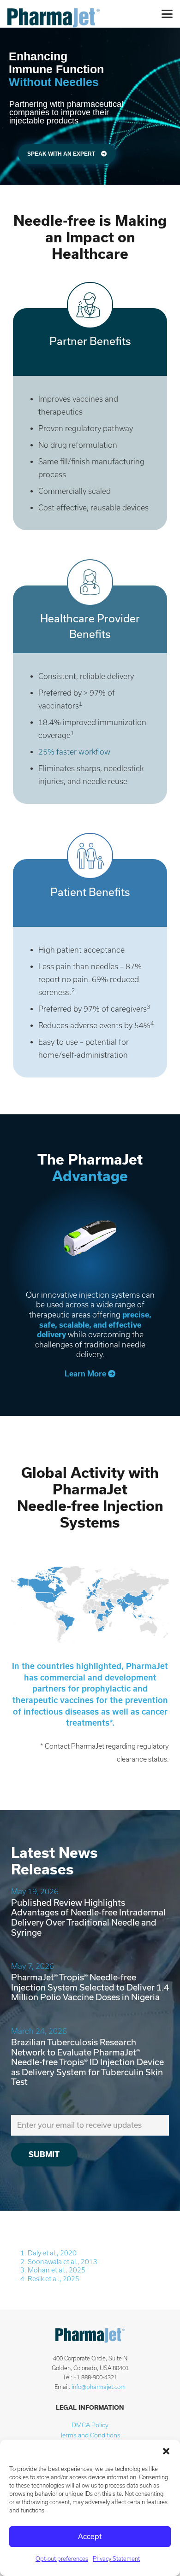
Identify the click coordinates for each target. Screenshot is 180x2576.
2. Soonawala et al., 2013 (59, 2262)
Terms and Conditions (90, 2435)
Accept (90, 2537)
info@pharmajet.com (99, 2387)
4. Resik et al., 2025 (50, 2279)
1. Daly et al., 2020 (48, 2253)
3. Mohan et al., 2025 (53, 2270)
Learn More (86, 1374)
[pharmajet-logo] (54, 14)
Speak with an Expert (62, 154)
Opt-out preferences (62, 2559)
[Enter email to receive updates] (90, 2125)
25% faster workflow (74, 752)
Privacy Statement (116, 2559)
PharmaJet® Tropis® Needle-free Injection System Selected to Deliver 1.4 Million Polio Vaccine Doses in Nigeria (90, 1987)
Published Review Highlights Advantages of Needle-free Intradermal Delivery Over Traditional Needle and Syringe (88, 1918)
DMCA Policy (90, 2425)
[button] (166, 2451)
